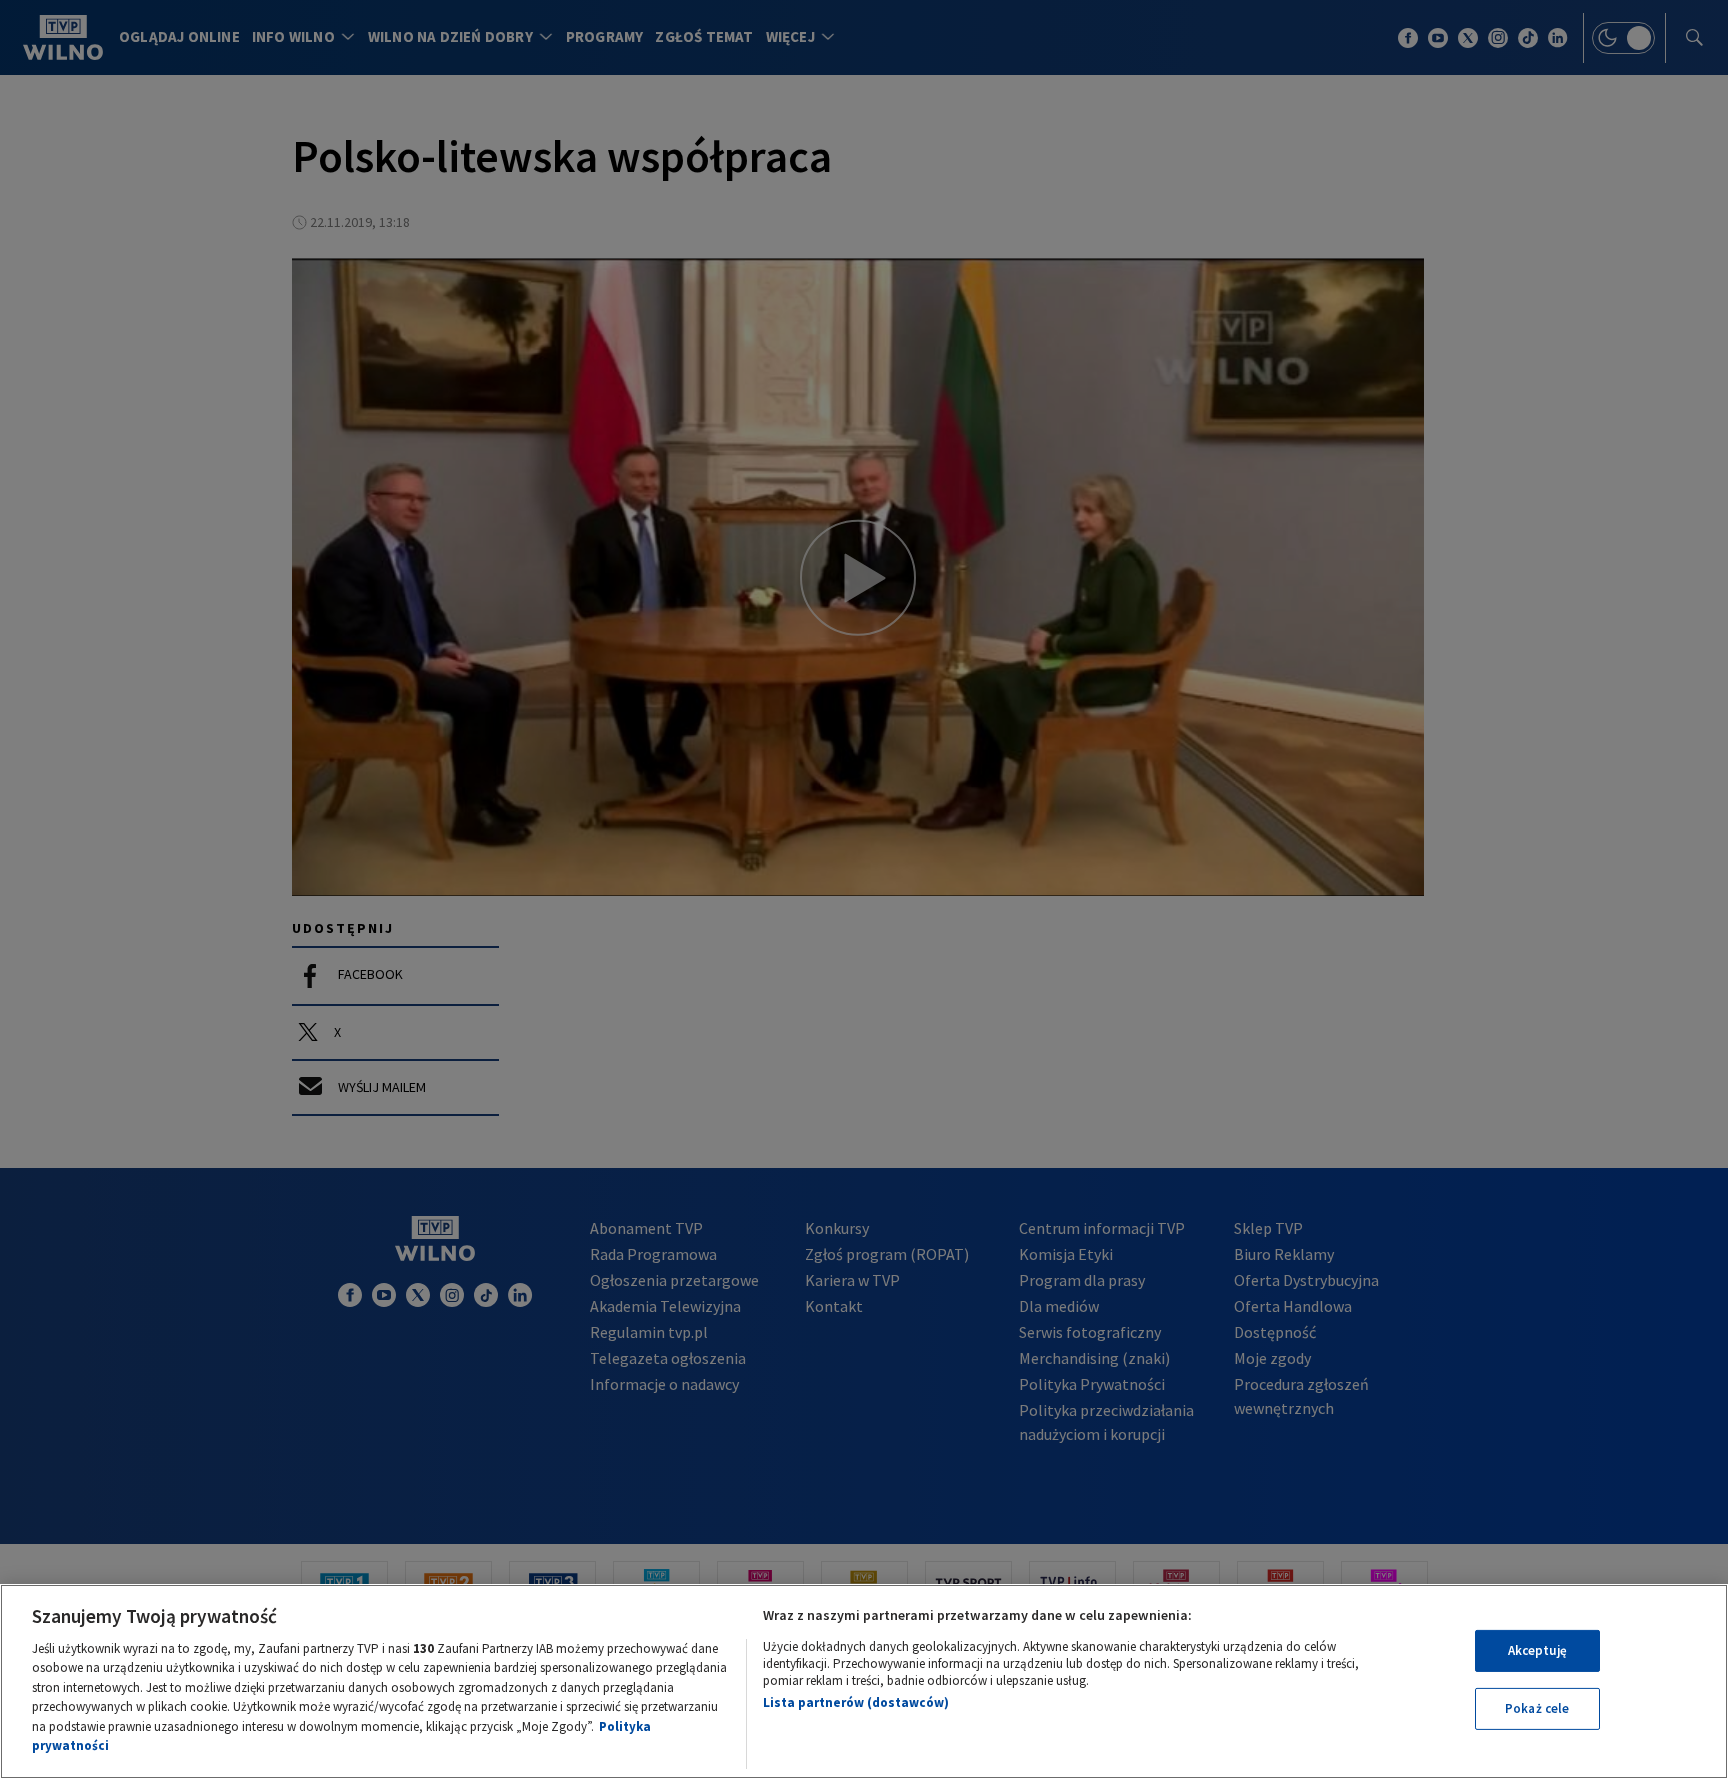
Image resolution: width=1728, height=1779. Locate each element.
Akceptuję (1537, 1650)
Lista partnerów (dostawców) (856, 1702)
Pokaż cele (1537, 1708)
